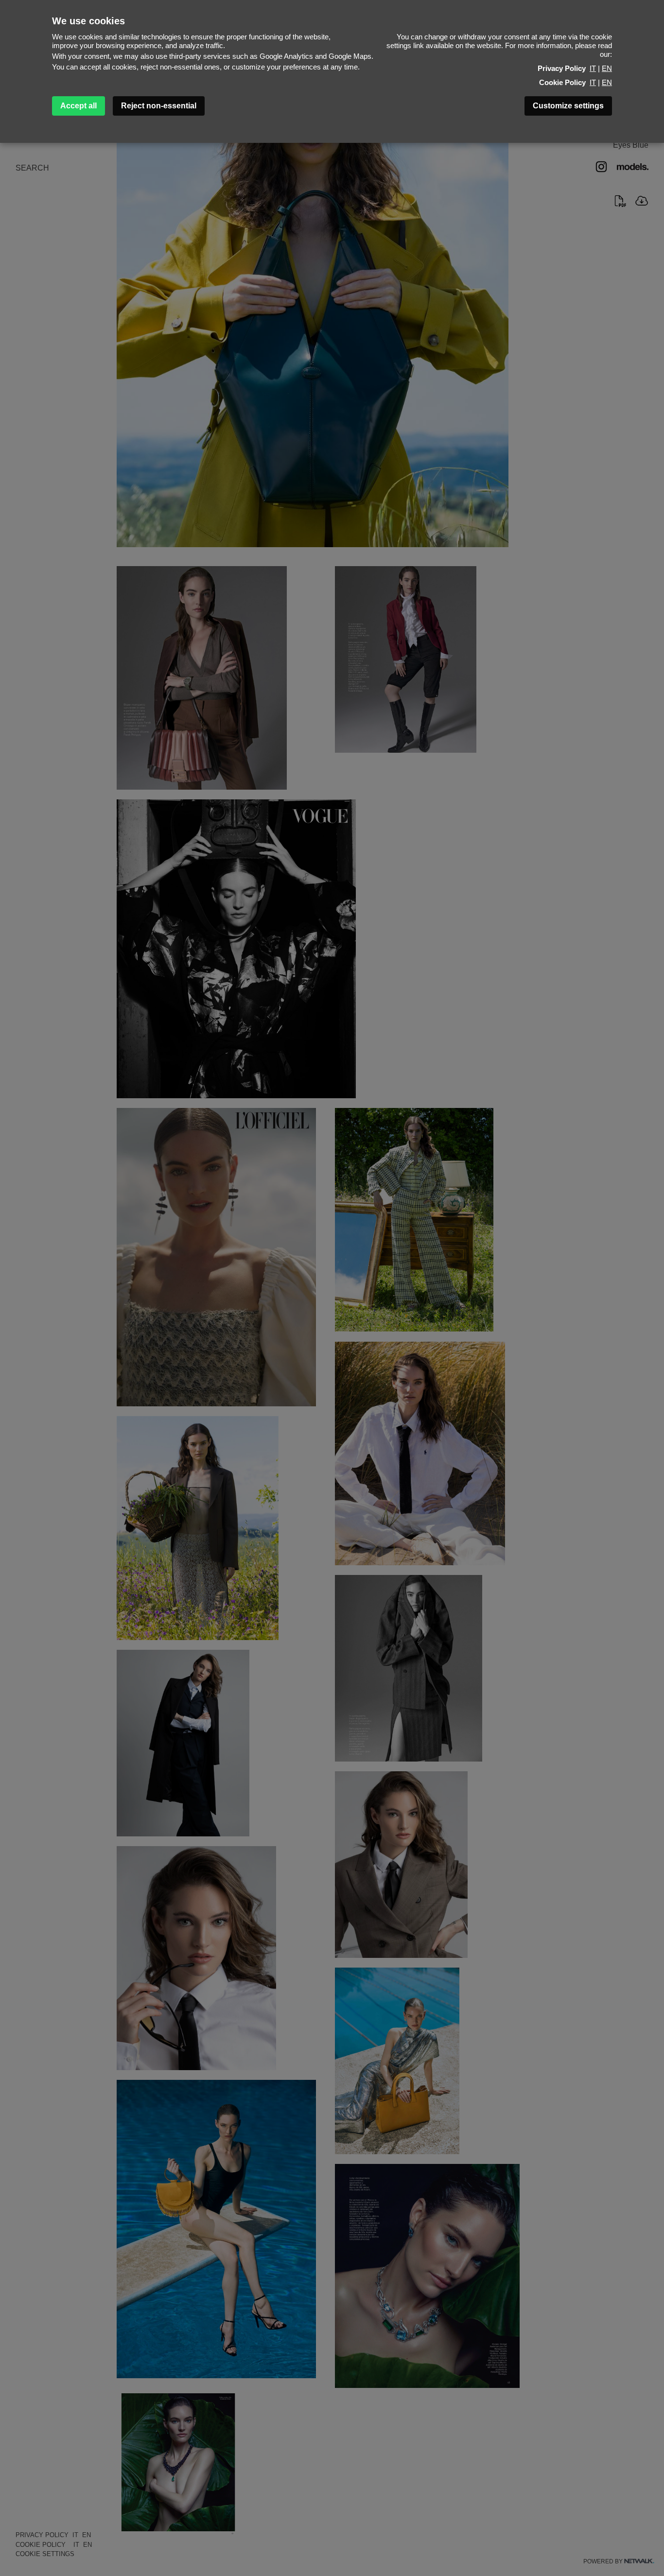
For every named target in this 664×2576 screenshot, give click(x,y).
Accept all (79, 106)
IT (593, 68)
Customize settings (568, 106)
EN (607, 68)
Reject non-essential (159, 106)
